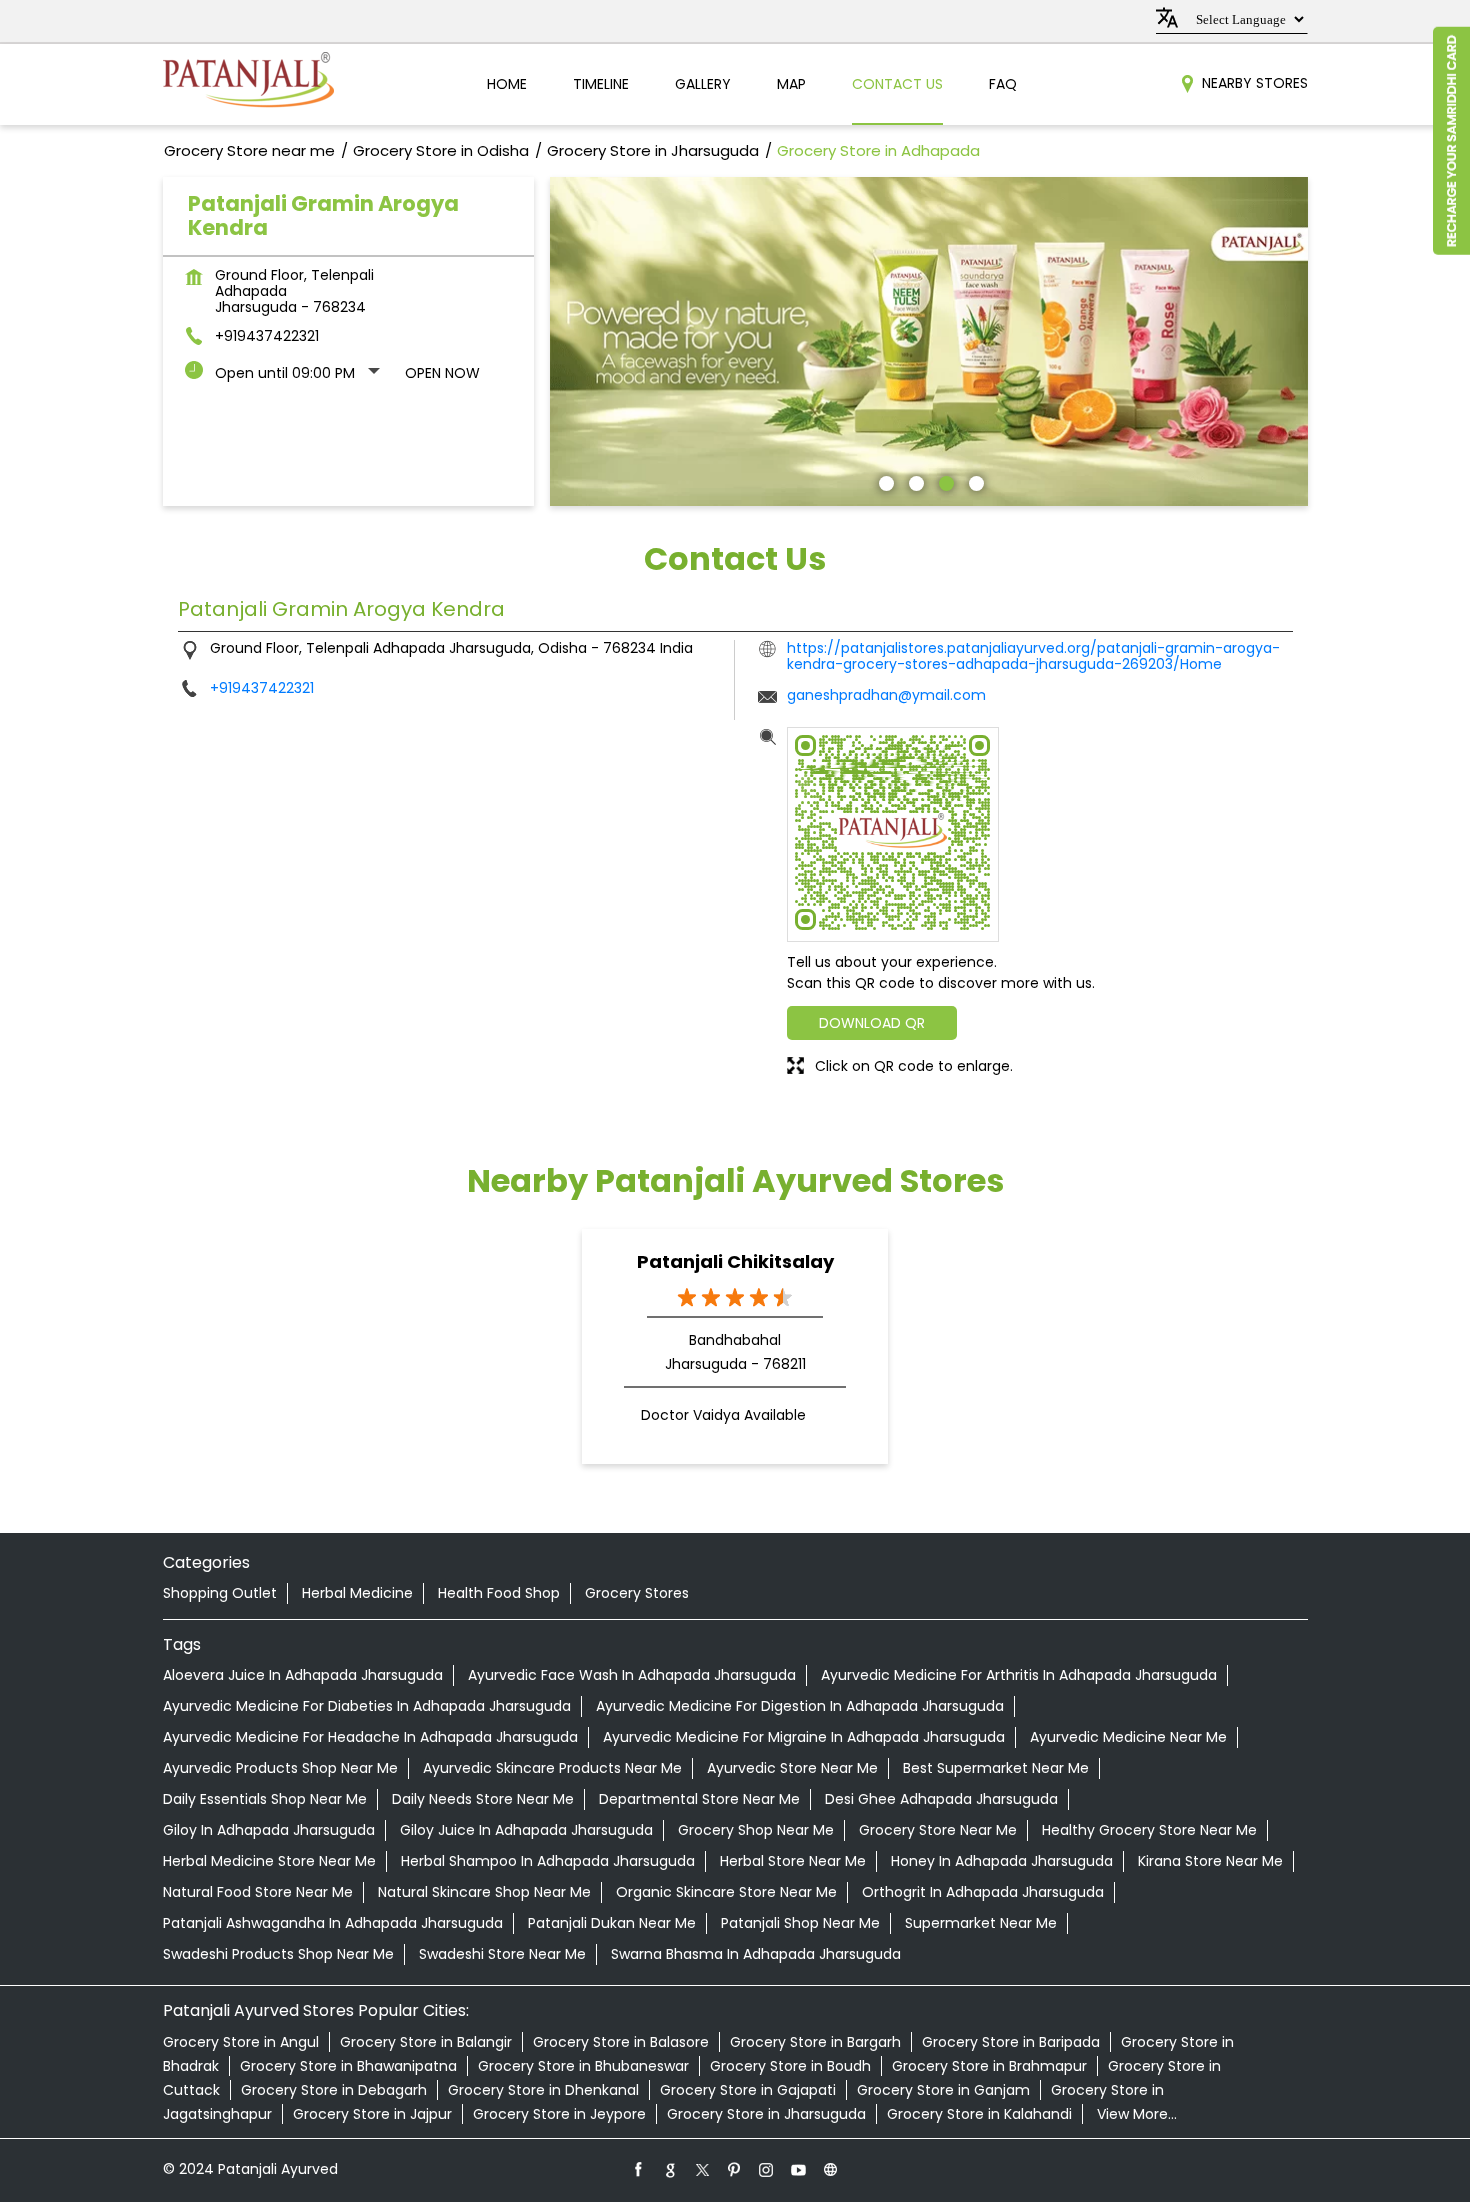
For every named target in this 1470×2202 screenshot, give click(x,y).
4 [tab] (974, 481)
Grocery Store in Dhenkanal (543, 2090)
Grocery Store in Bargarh (815, 2042)
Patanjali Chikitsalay (735, 1261)
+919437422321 (267, 336)
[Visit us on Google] (671, 2169)
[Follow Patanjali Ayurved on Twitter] (703, 2169)
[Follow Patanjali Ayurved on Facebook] (639, 2169)
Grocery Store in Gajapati (748, 2090)
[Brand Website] (831, 2169)
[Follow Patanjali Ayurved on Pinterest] (735, 2169)
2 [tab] (914, 481)
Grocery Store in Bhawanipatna (348, 2066)
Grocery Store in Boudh (790, 2066)
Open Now (442, 373)
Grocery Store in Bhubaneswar (583, 2066)
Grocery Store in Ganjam (943, 2090)
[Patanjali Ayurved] (248, 84)
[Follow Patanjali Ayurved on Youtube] (799, 2169)
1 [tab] (884, 481)
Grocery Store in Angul (241, 2042)
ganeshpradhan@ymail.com (886, 695)
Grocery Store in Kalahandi (979, 2114)
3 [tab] (944, 481)
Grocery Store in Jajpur (372, 2114)
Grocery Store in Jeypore (559, 2114)
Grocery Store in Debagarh (334, 2090)
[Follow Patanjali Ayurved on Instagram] (767, 2169)
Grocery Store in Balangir (426, 2042)
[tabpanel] (929, 341)
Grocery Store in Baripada (1011, 2042)
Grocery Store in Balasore (621, 2042)
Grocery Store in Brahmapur (989, 2066)
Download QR (872, 1023)
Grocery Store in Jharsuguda (766, 2114)
